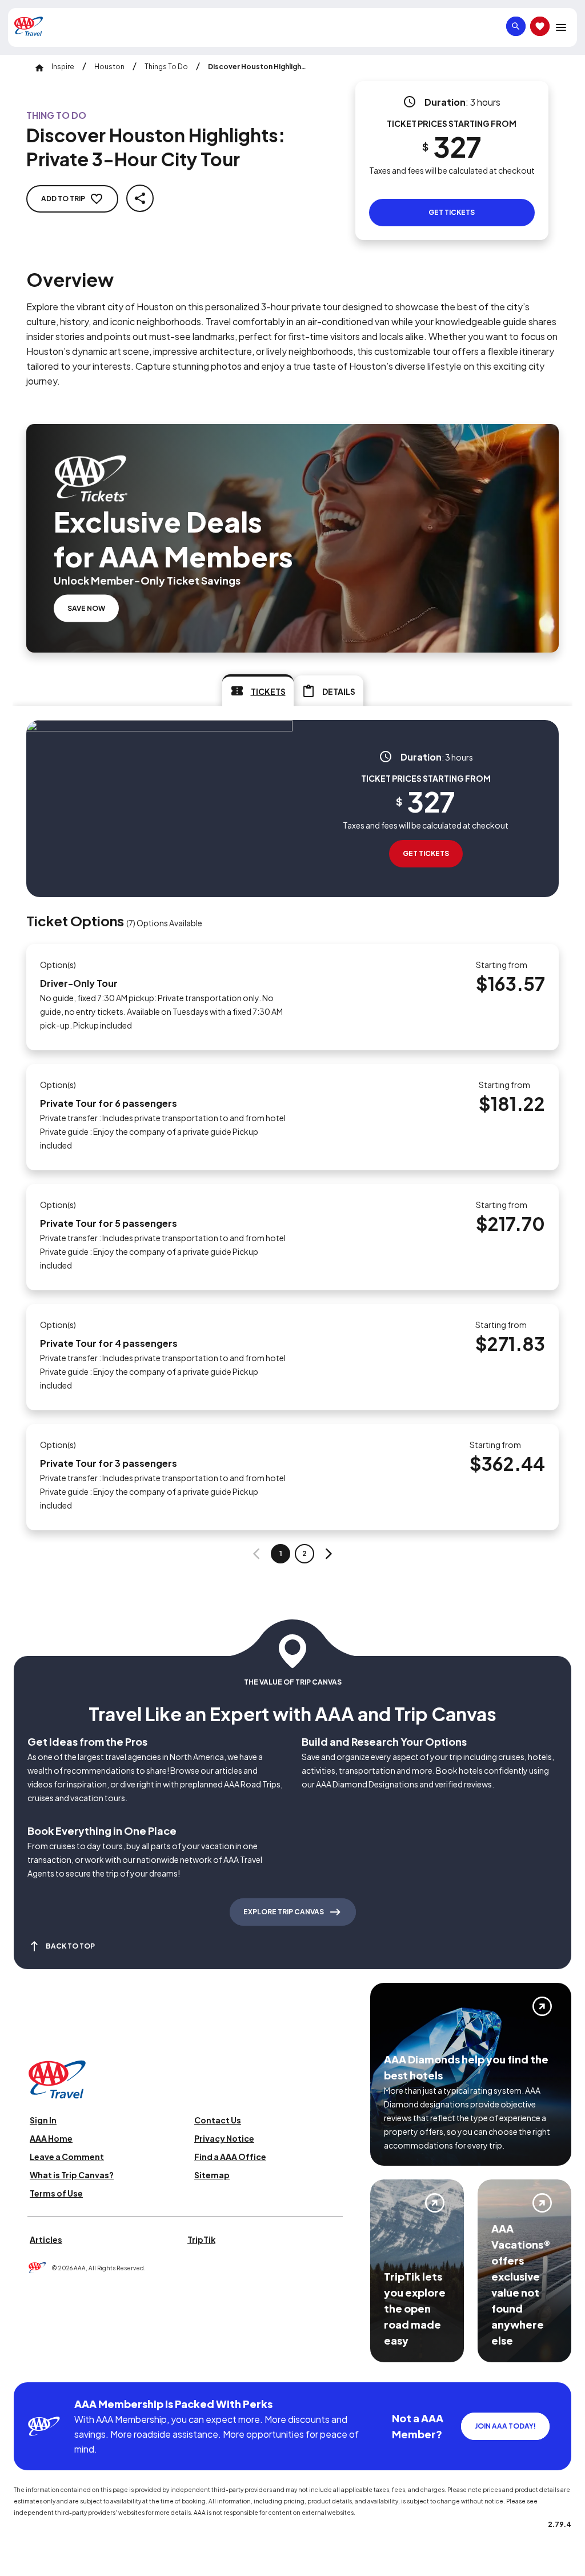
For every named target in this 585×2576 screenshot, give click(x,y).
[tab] (258, 690)
